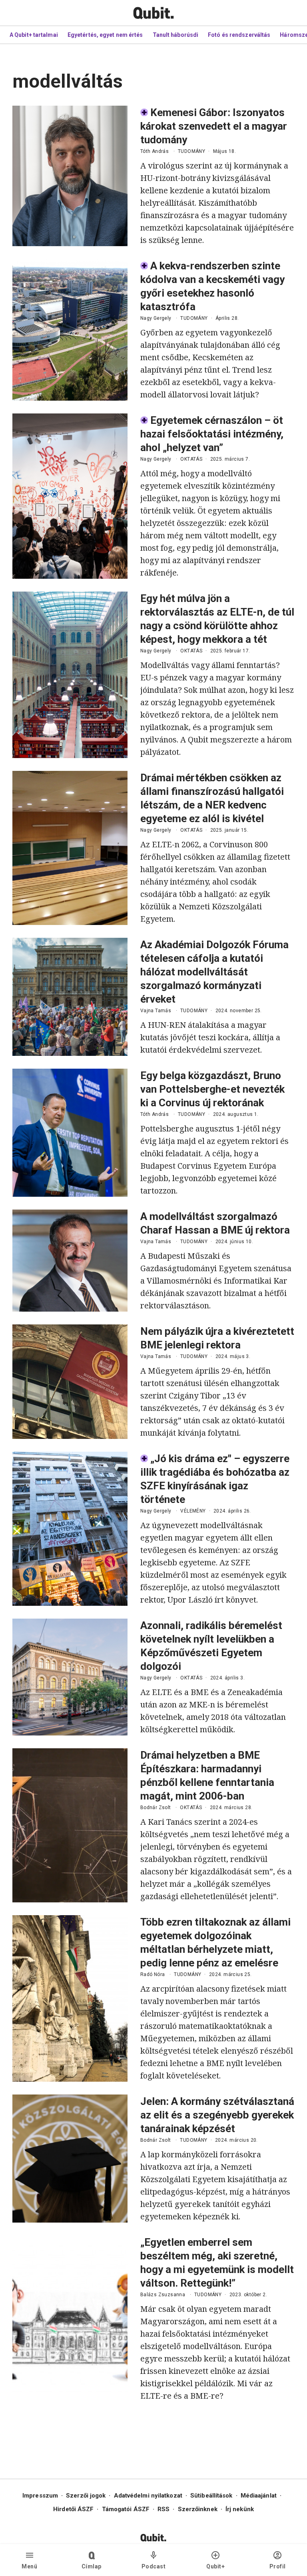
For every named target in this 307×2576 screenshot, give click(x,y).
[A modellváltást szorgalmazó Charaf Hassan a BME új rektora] (70, 1261)
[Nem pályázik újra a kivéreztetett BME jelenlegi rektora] (70, 1382)
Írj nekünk (240, 2509)
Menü (29, 2566)
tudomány (191, 151)
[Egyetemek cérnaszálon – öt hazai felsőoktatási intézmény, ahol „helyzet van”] (70, 496)
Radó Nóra (153, 1974)
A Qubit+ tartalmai (34, 35)
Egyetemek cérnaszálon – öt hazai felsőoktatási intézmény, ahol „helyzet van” (212, 434)
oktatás (191, 459)
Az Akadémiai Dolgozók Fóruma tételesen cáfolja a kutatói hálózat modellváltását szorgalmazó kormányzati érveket (214, 972)
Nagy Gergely (156, 318)
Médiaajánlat (259, 2496)
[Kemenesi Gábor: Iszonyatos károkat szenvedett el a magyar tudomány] (70, 176)
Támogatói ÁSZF (126, 2509)
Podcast (154, 2566)
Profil (278, 2566)
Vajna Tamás (156, 1011)
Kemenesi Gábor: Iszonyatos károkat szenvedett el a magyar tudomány (214, 126)
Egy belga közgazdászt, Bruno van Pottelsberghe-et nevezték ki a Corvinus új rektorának (212, 1089)
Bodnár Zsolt (156, 1808)
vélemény (193, 1511)
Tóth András (154, 151)
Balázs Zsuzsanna (163, 2295)
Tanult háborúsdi (176, 35)
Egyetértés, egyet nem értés (105, 35)
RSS (163, 2509)
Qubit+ (215, 2566)
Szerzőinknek (198, 2509)
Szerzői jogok (86, 2496)
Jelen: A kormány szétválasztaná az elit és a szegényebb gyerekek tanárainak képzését (217, 2115)
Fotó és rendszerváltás (239, 35)
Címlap (92, 2566)
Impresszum (40, 2496)
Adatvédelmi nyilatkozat (148, 2496)
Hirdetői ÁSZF (73, 2509)
